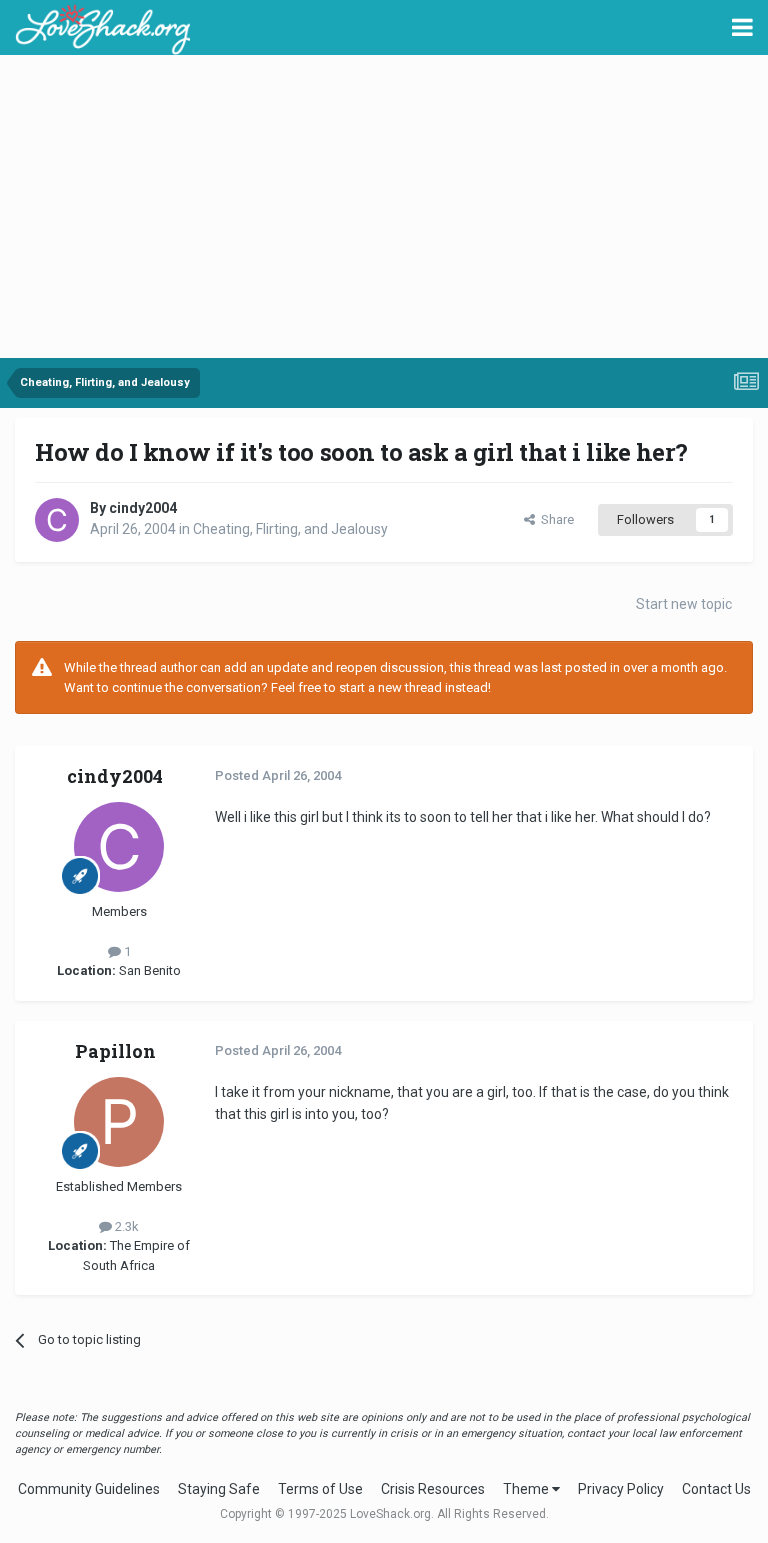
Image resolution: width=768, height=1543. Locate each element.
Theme (527, 1489)
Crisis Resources (433, 1489)
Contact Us (716, 1489)
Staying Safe (219, 1489)
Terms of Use (320, 1489)
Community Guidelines (89, 1489)
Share (554, 519)
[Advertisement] (384, 208)
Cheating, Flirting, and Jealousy (290, 529)
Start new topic (684, 604)
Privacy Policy (621, 1489)
